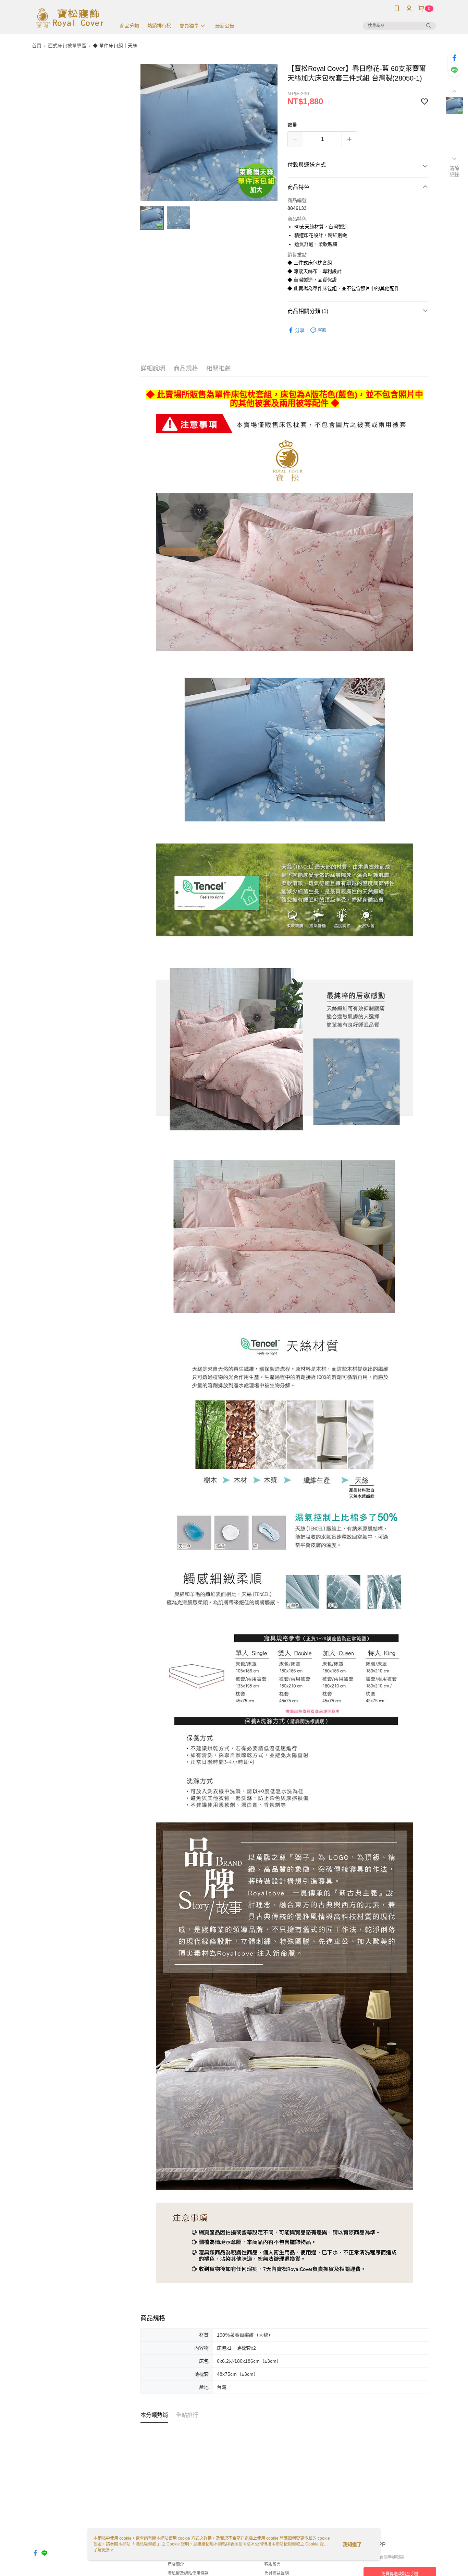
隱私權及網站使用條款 (188, 2573)
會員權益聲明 (276, 2573)
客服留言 (272, 2564)
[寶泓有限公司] (70, 18)
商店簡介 (176, 2564)
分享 (300, 330)
